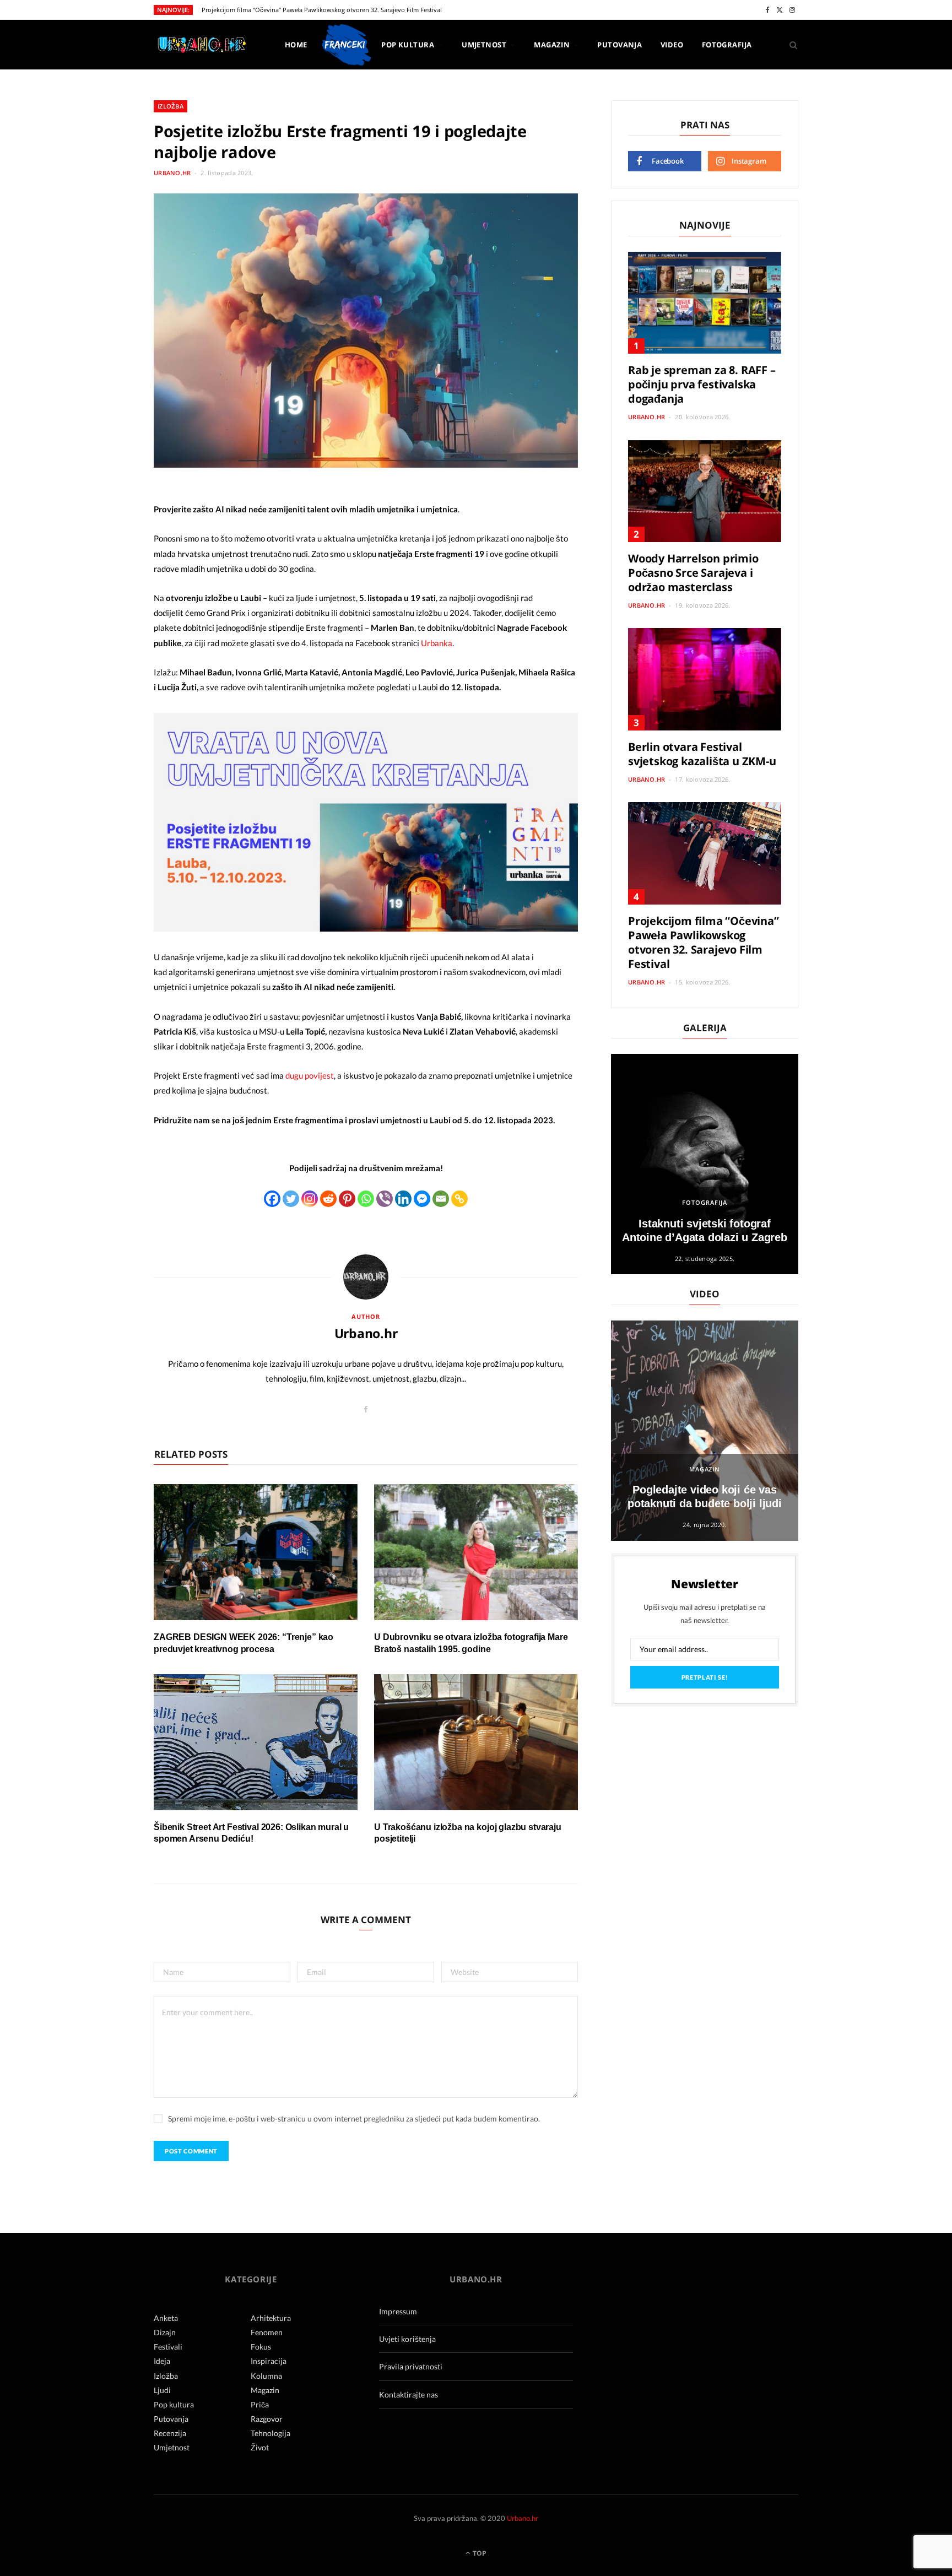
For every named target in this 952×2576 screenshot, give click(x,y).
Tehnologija (271, 2433)
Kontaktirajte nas (409, 2394)
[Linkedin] (403, 1199)
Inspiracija (269, 2361)
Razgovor (267, 2419)
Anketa (166, 2318)
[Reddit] (328, 1199)
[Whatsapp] (366, 1199)
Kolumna (266, 2376)
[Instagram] (310, 1199)
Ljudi (162, 2390)
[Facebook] (272, 1199)
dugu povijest (310, 1075)
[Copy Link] (459, 1199)
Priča (260, 2404)
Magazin (552, 45)
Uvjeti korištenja (407, 2339)
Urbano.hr (172, 173)
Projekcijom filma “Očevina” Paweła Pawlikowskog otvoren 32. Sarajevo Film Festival (322, 10)
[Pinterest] (347, 1199)
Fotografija (727, 45)
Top (479, 2553)
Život (260, 2447)
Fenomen (267, 2332)
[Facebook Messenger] (422, 1199)
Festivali (168, 2347)
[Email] (441, 1199)
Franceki (344, 45)
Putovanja (620, 45)
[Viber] (385, 1199)
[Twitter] (291, 1199)
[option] (705, 1164)
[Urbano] (201, 45)
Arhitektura (271, 2318)
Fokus (261, 2347)
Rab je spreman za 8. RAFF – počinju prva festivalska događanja (702, 384)
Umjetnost (484, 45)
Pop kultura (408, 45)
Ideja (162, 2361)
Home (296, 45)
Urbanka (437, 643)
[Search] (790, 45)
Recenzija (170, 2433)
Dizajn (165, 2332)
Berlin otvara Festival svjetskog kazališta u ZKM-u (702, 754)
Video (672, 45)
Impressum (398, 2311)
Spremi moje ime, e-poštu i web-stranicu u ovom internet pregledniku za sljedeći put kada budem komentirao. (354, 2118)
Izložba (171, 106)
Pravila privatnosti (411, 2366)
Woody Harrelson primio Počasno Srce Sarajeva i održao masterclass (693, 573)
